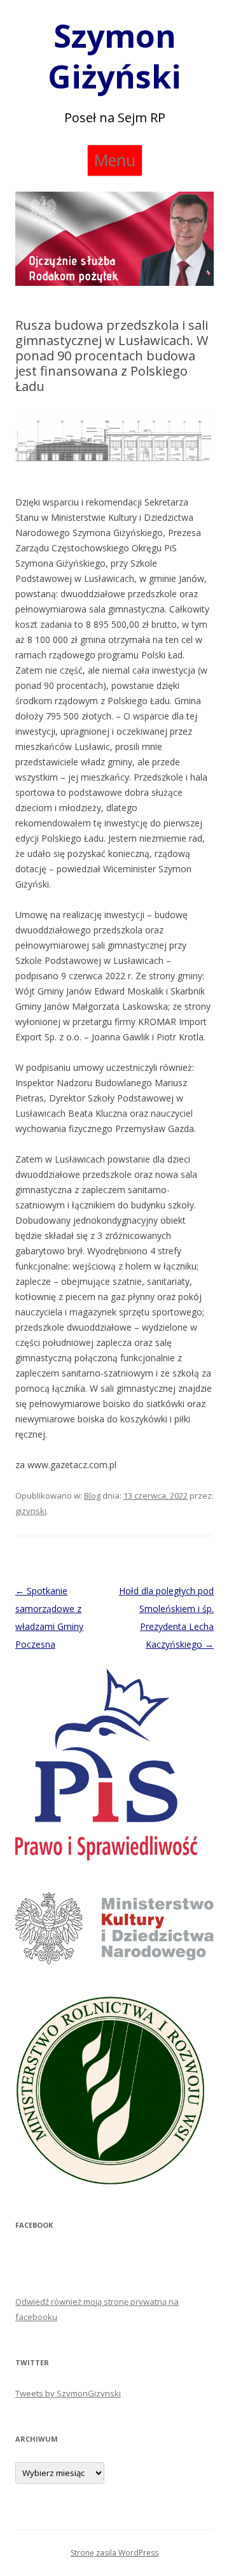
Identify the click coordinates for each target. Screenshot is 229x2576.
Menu (115, 160)
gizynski (31, 1511)
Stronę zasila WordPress (114, 2553)
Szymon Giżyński (114, 56)
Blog (92, 1496)
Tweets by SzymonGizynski (68, 2393)
